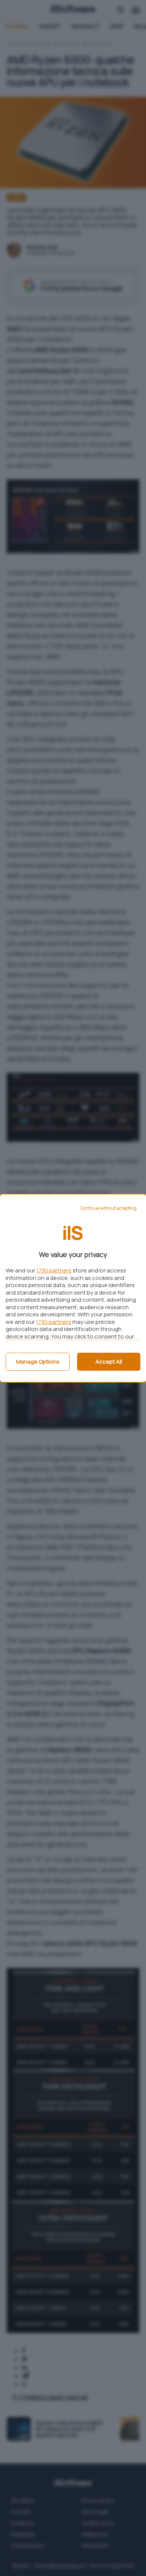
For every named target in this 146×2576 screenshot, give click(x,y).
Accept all (109, 1362)
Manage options (38, 1362)
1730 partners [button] (54, 1270)
